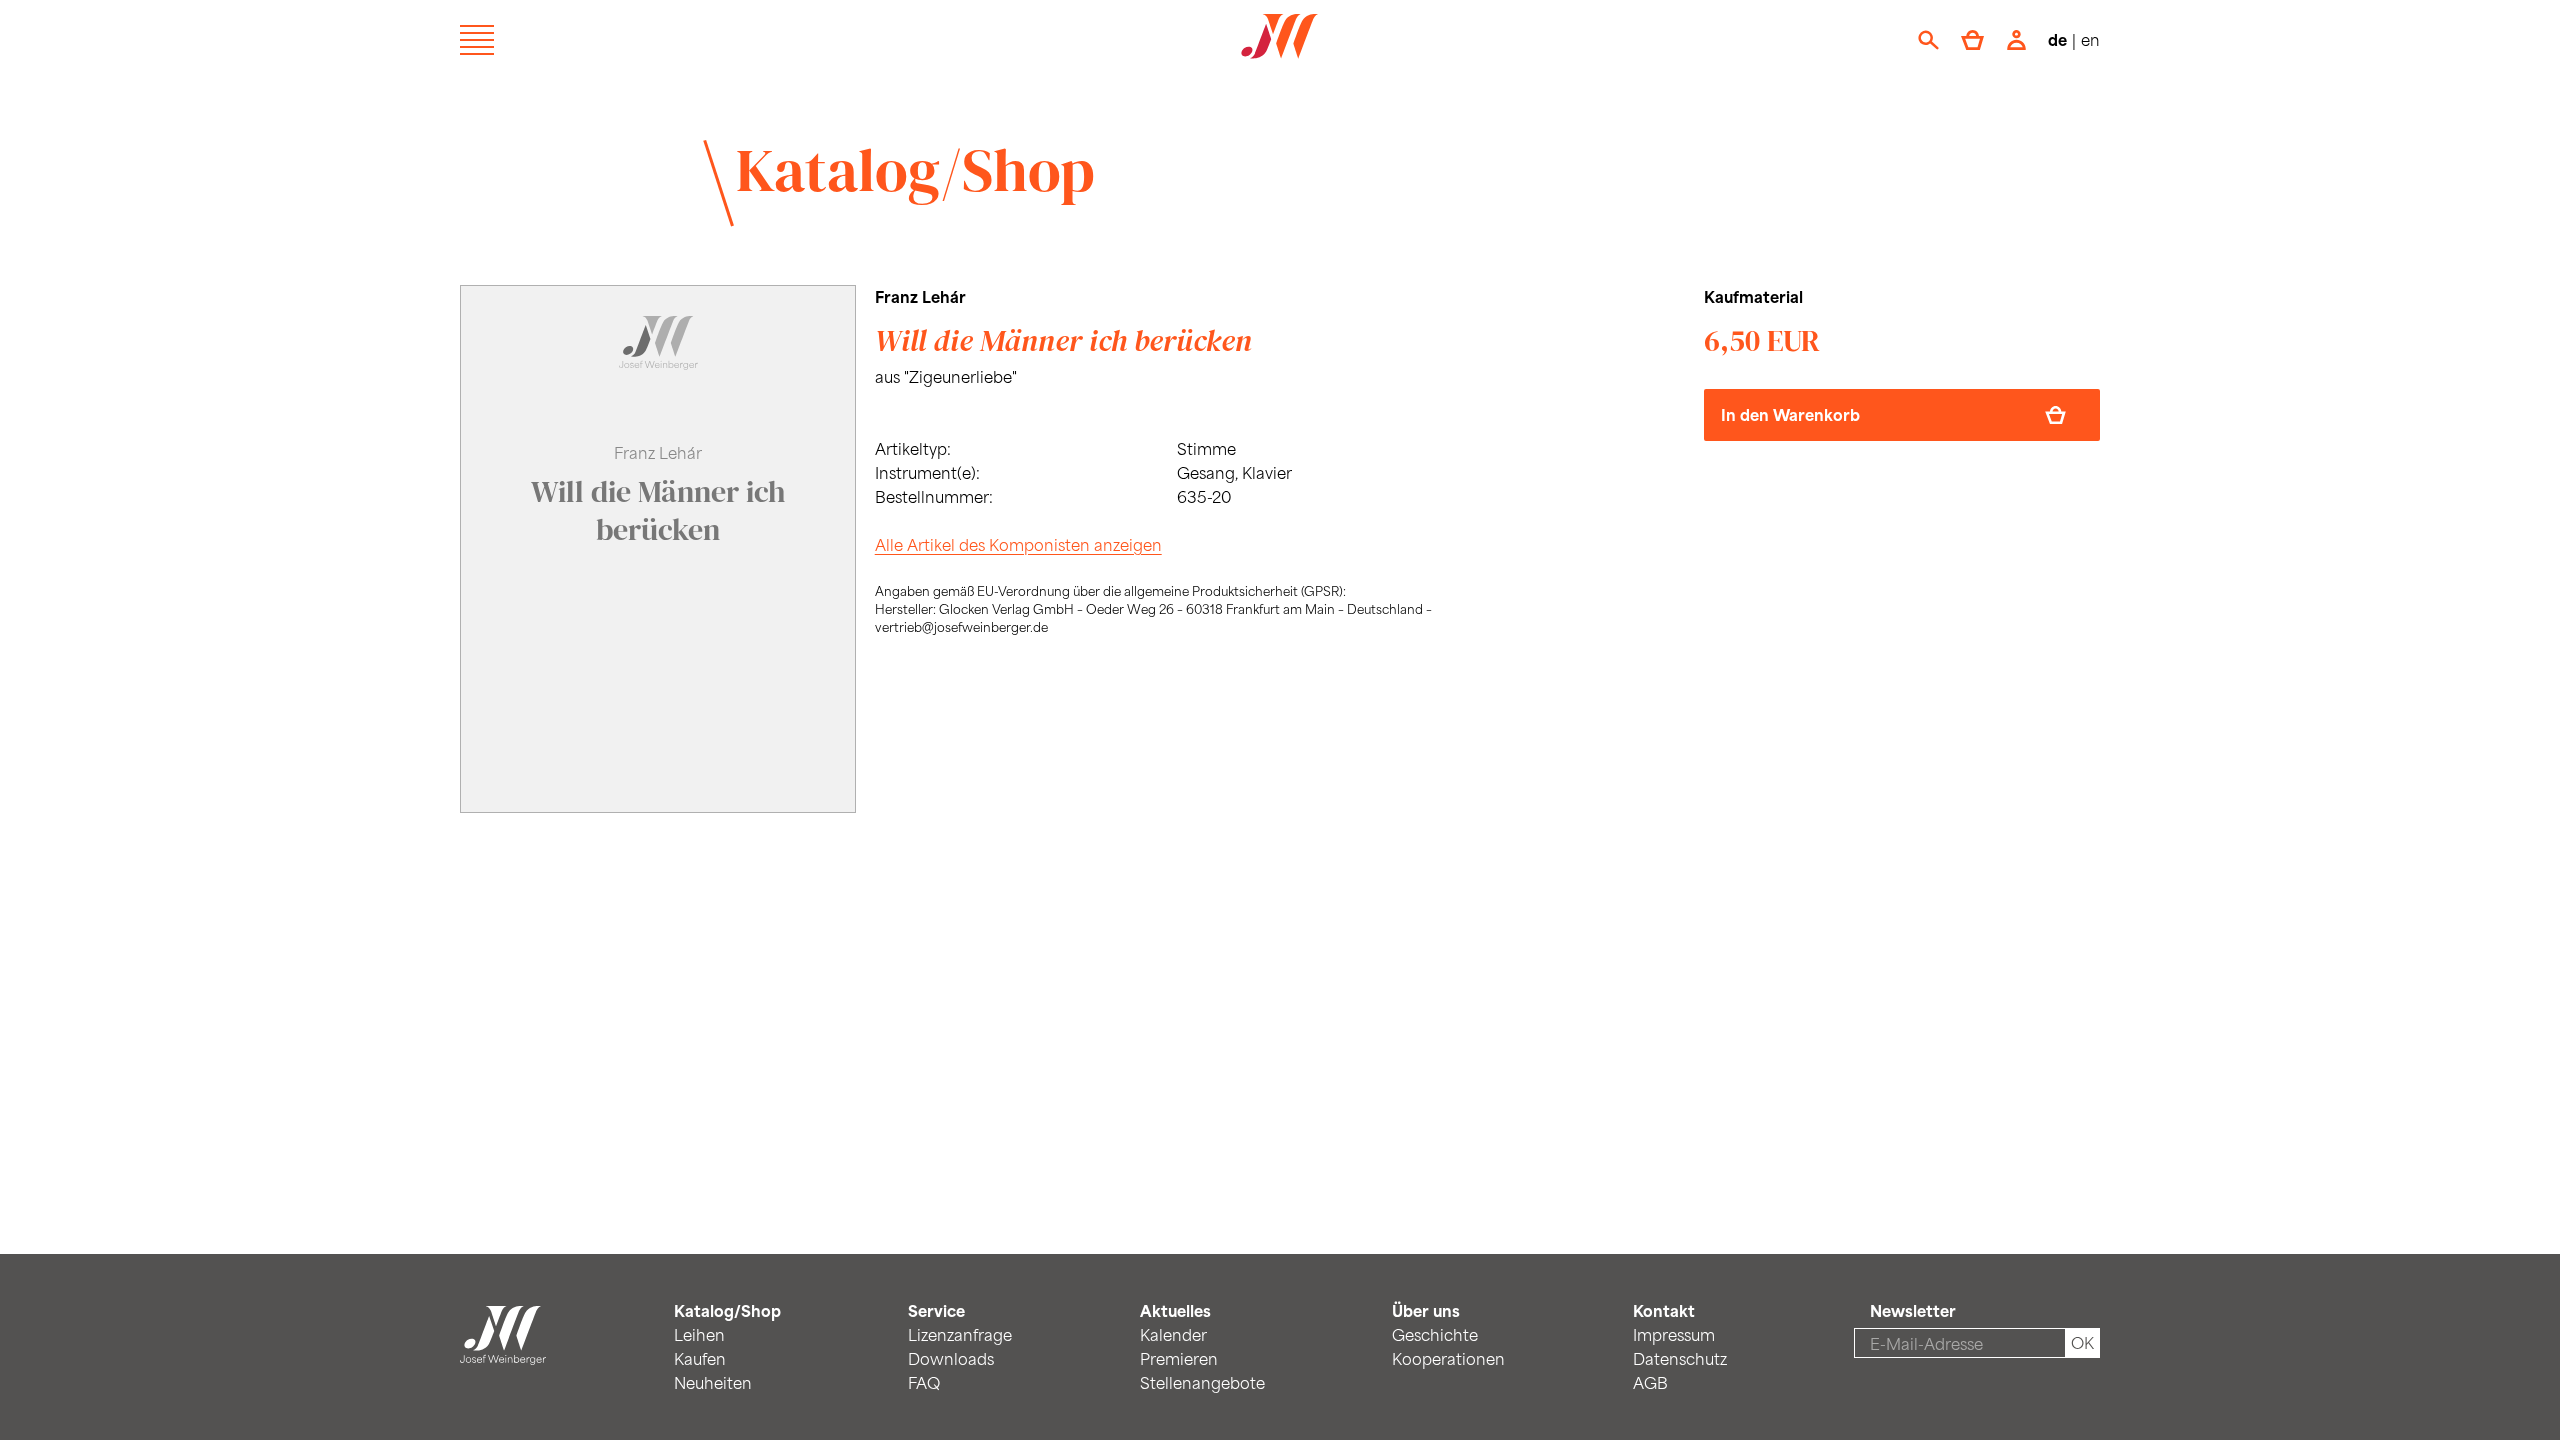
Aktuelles (1175, 1310)
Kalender (1173, 1334)
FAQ (924, 1382)
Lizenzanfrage (960, 1334)
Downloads (951, 1358)
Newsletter (1913, 1310)
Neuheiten (713, 1382)
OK (2082, 1342)
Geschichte (1435, 1334)
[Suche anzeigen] (1928, 40)
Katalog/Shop (915, 170)
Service (936, 1310)
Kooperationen (1448, 1358)
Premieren (1179, 1358)
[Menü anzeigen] (477, 40)
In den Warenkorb (1790, 414)
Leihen (699, 1334)
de (2057, 39)
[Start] (503, 1352)
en (2090, 39)
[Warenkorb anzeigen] (1972, 40)
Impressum (1674, 1334)
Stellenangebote (1202, 1382)
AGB (1650, 1382)
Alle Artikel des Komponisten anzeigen (1018, 544)
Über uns (1426, 1310)
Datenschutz (1680, 1358)
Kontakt (1664, 1310)
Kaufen (700, 1358)
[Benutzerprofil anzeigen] (2016, 40)
